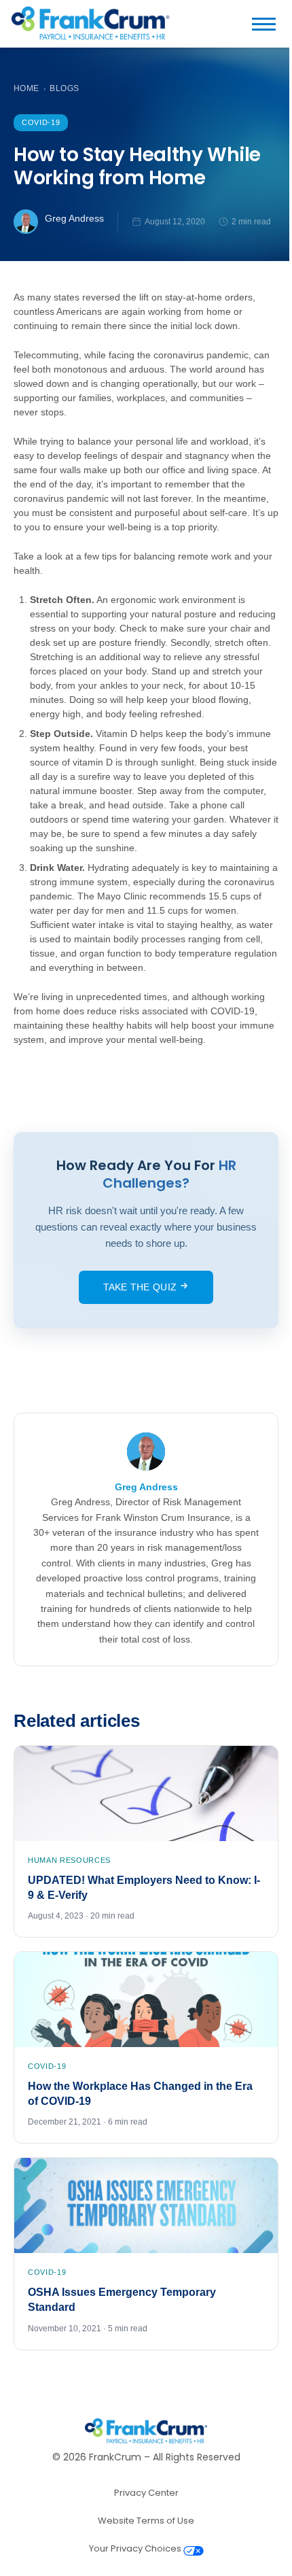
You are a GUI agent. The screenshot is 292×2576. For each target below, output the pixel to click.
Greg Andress (74, 218)
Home (26, 88)
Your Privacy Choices (136, 2548)
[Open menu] (269, 24)
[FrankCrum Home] (90, 24)
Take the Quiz (142, 1287)
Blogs (64, 88)
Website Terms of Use (146, 2521)
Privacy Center (146, 2493)
